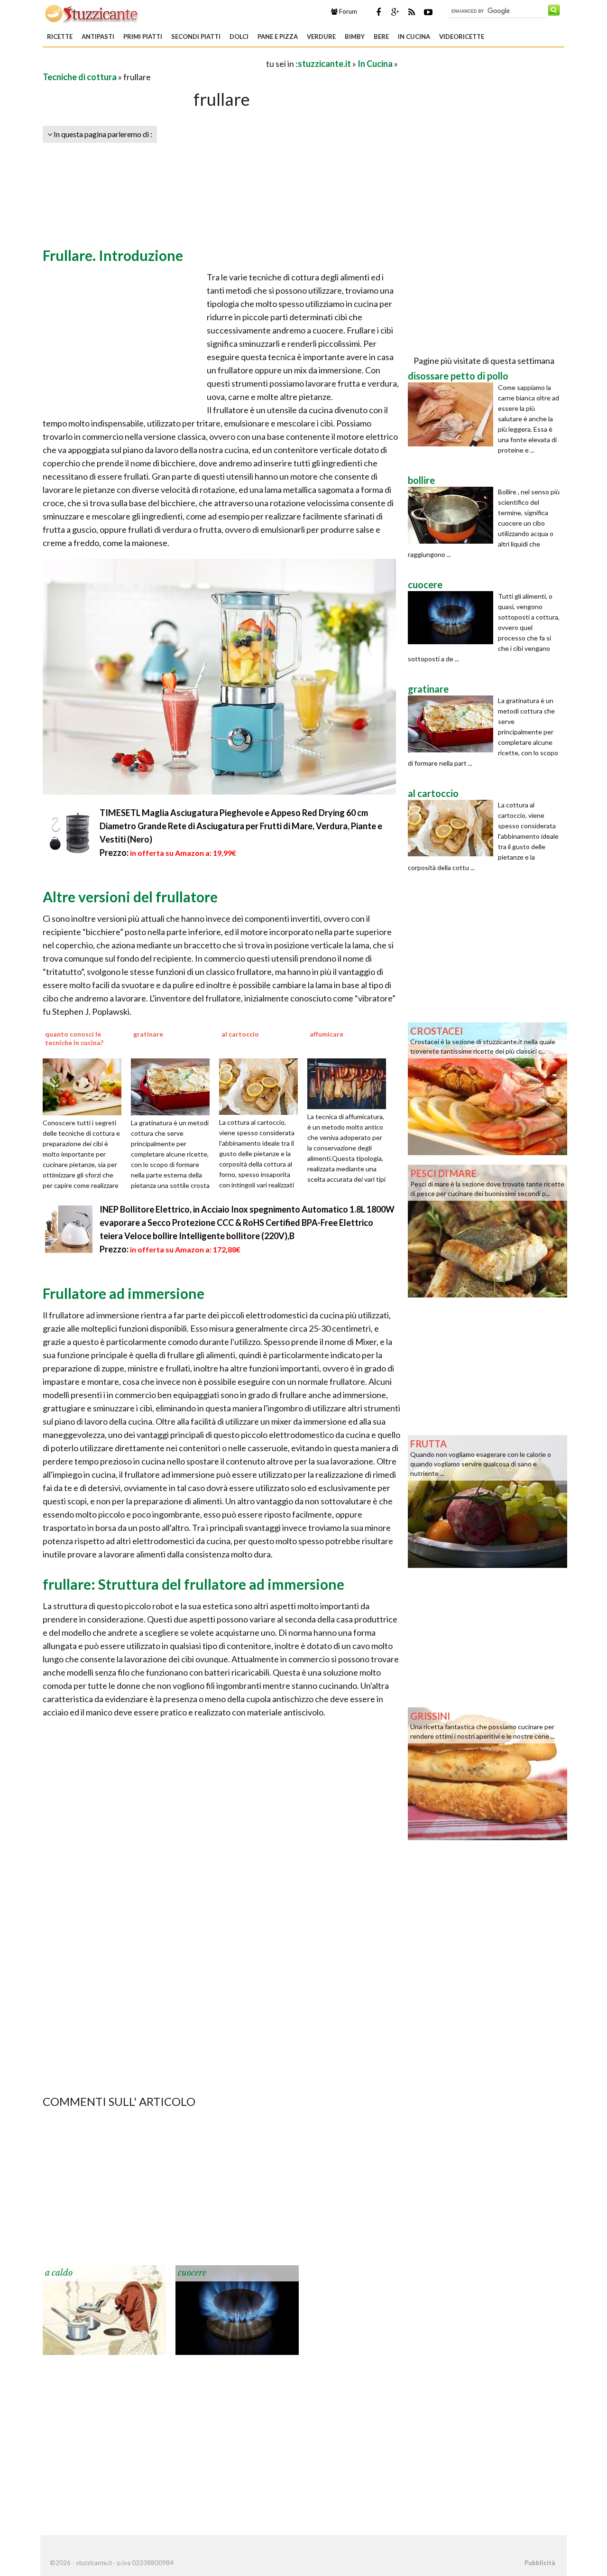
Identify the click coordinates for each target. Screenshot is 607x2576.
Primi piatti (143, 37)
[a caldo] (104, 2309)
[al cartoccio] (262, 1085)
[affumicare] (350, 1083)
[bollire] (453, 515)
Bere (381, 37)
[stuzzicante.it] (92, 13)
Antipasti (98, 37)
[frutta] (487, 1501)
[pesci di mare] (487, 1230)
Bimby (355, 37)
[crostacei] (487, 1088)
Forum (347, 11)
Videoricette (462, 37)
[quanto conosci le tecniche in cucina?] (85, 1086)
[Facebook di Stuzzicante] (378, 12)
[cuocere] (237, 2309)
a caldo (59, 2273)
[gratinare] (174, 1086)
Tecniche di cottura (80, 77)
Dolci (239, 37)
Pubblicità (540, 2563)
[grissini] (487, 1773)
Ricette (60, 37)
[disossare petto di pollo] (453, 414)
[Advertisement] (154, 63)
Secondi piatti (196, 37)
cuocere (192, 2273)
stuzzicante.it (324, 64)
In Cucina (414, 37)
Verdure (321, 37)
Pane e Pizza (278, 37)
